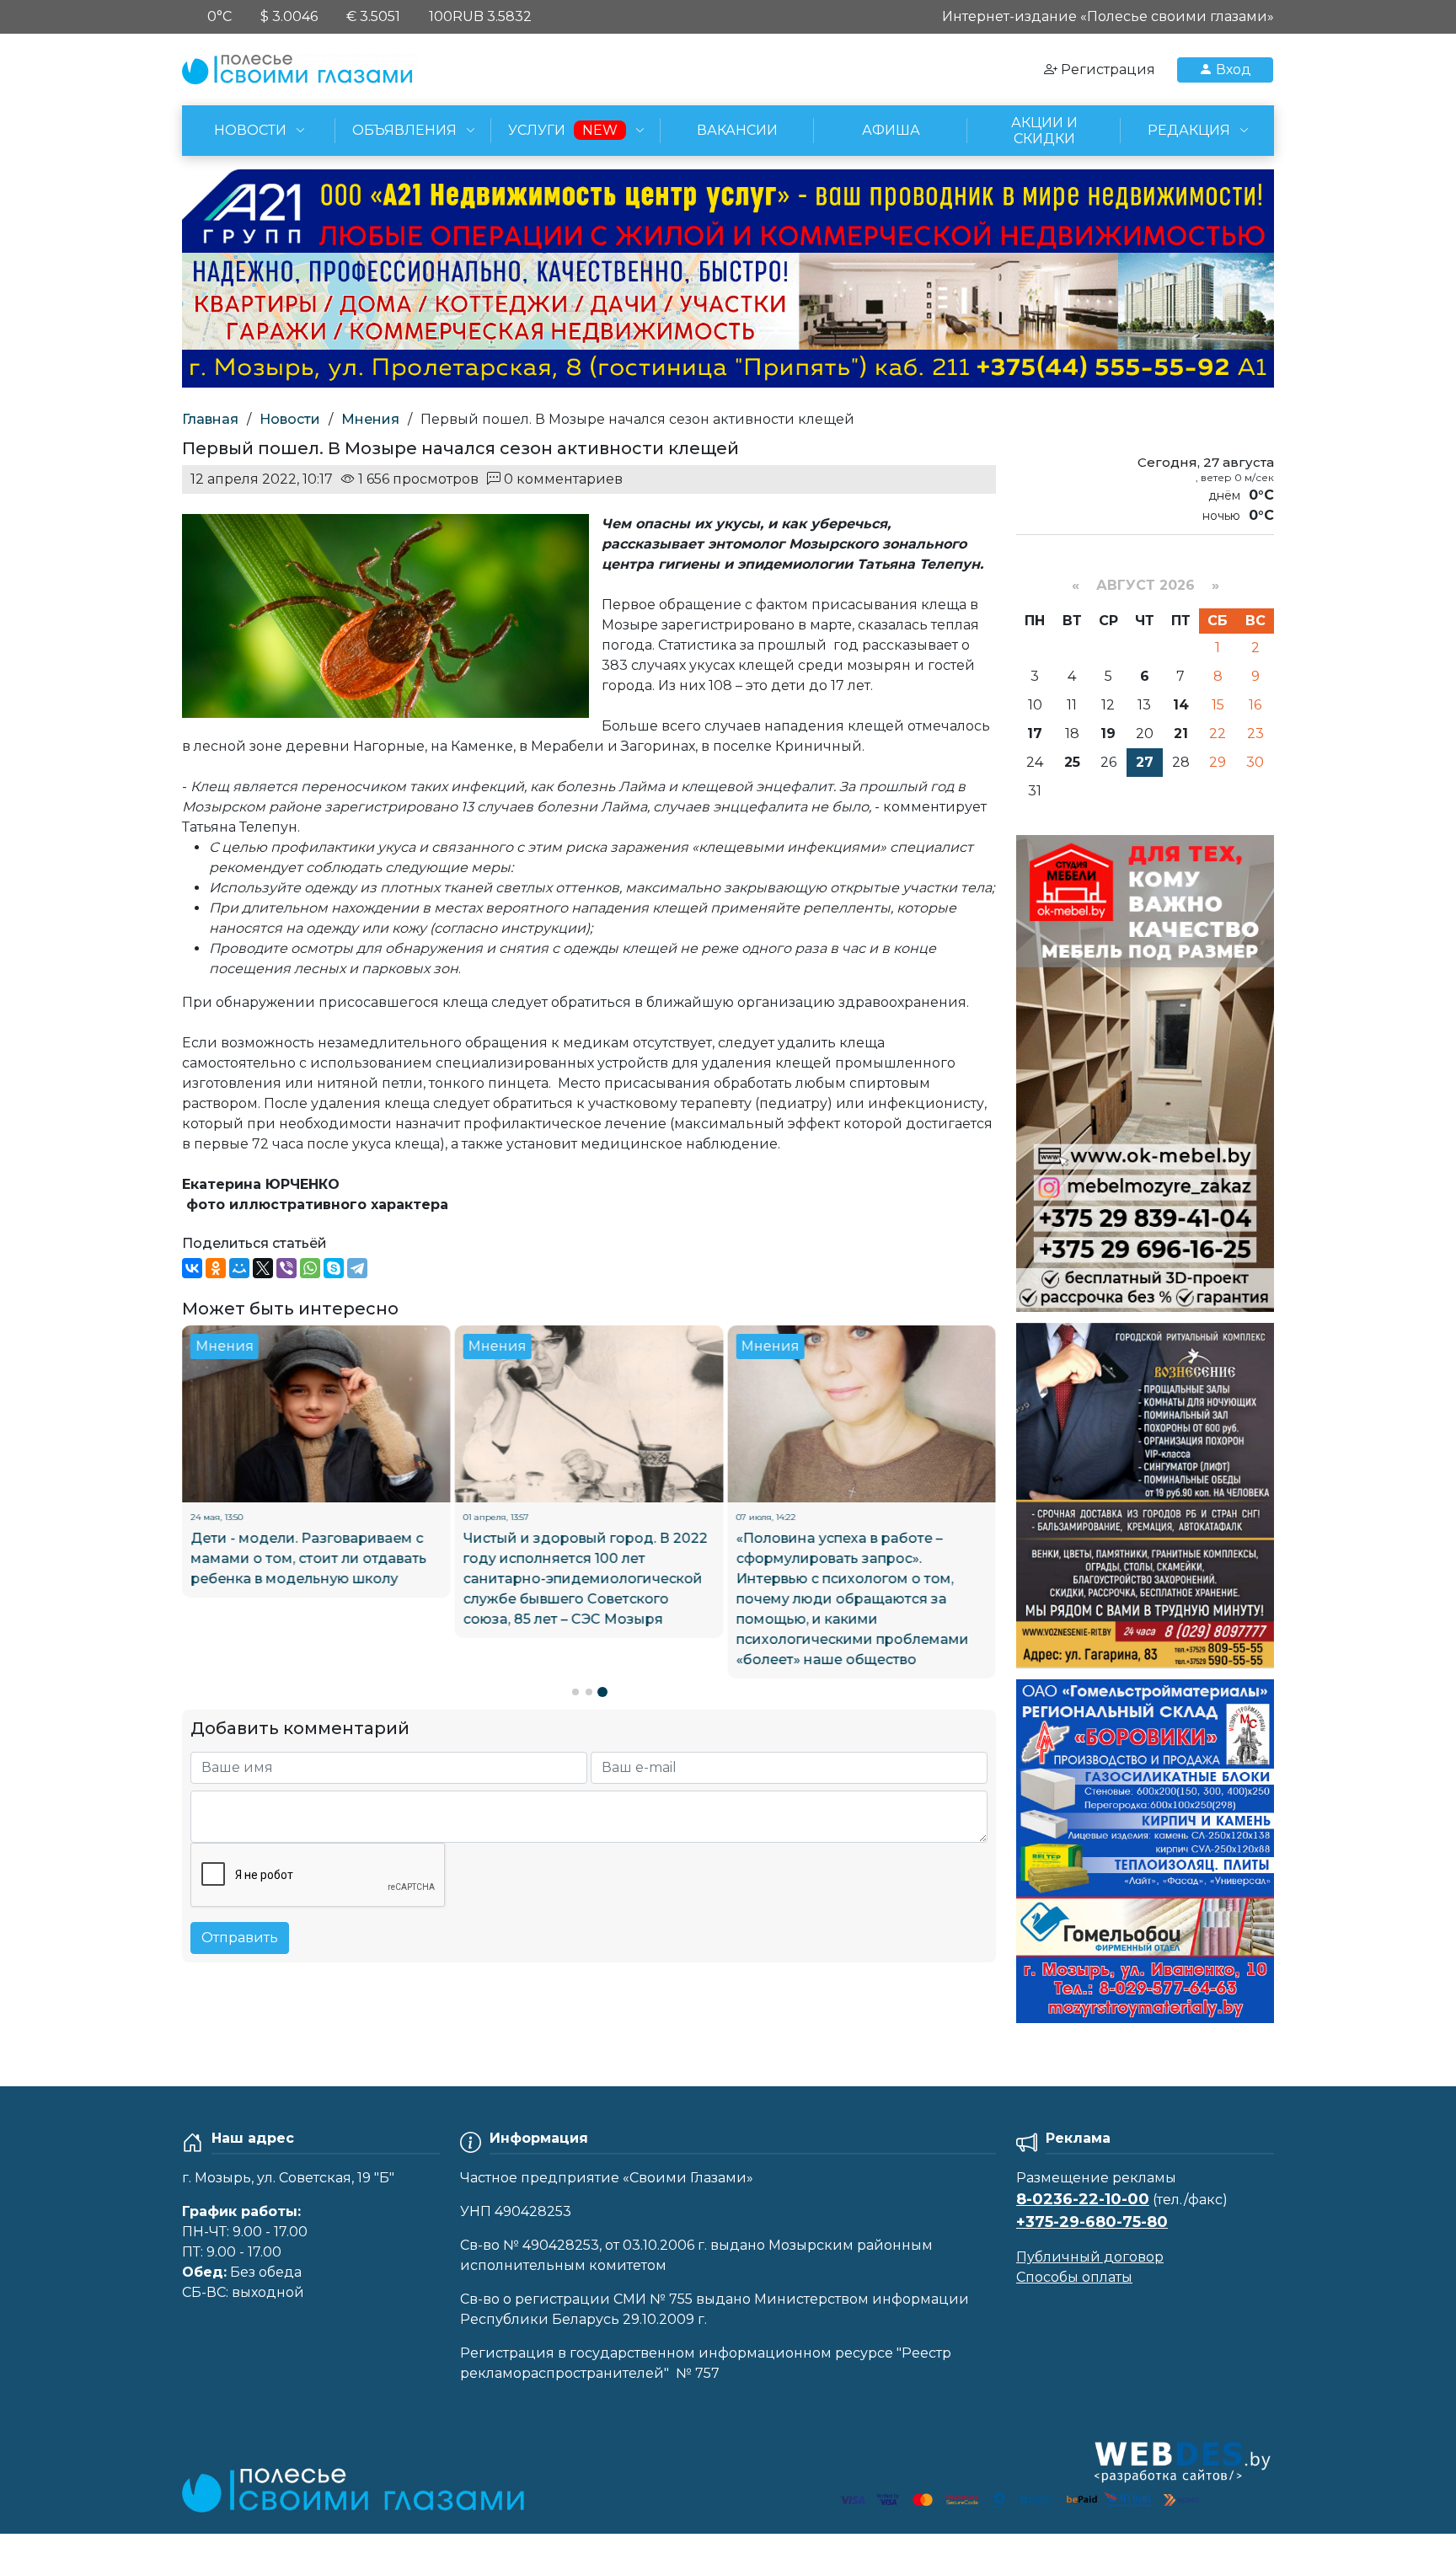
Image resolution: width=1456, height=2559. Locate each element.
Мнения (370, 419)
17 (1035, 733)
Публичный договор (1090, 2257)
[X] (263, 1268)
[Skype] (334, 1268)
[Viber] (286, 1268)
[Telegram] (357, 1268)
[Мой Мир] (239, 1268)
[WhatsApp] (310, 1268)
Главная (210, 419)
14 (1181, 705)
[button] (575, 1694)
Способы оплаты (1074, 2277)
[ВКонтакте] (192, 1268)
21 (1181, 733)
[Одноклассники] (216, 1268)
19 (1108, 733)
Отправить (240, 1940)
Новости (290, 419)
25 (1072, 762)
